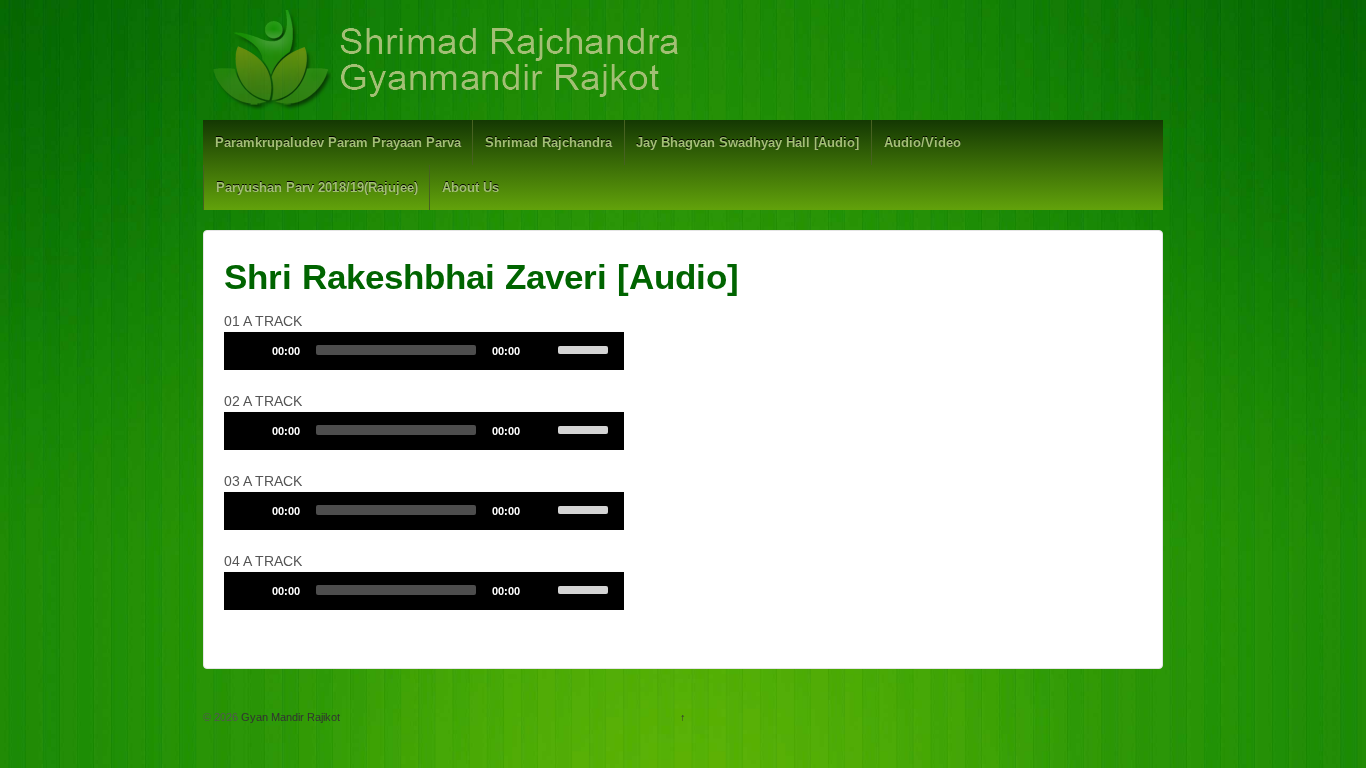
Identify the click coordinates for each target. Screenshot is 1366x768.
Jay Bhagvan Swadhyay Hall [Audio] (747, 142)
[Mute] (542, 350)
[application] (424, 351)
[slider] (586, 348)
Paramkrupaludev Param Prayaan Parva (338, 142)
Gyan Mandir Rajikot (289, 717)
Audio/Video (922, 142)
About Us (470, 187)
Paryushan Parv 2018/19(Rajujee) (317, 187)
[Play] (250, 350)
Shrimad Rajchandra (548, 142)
